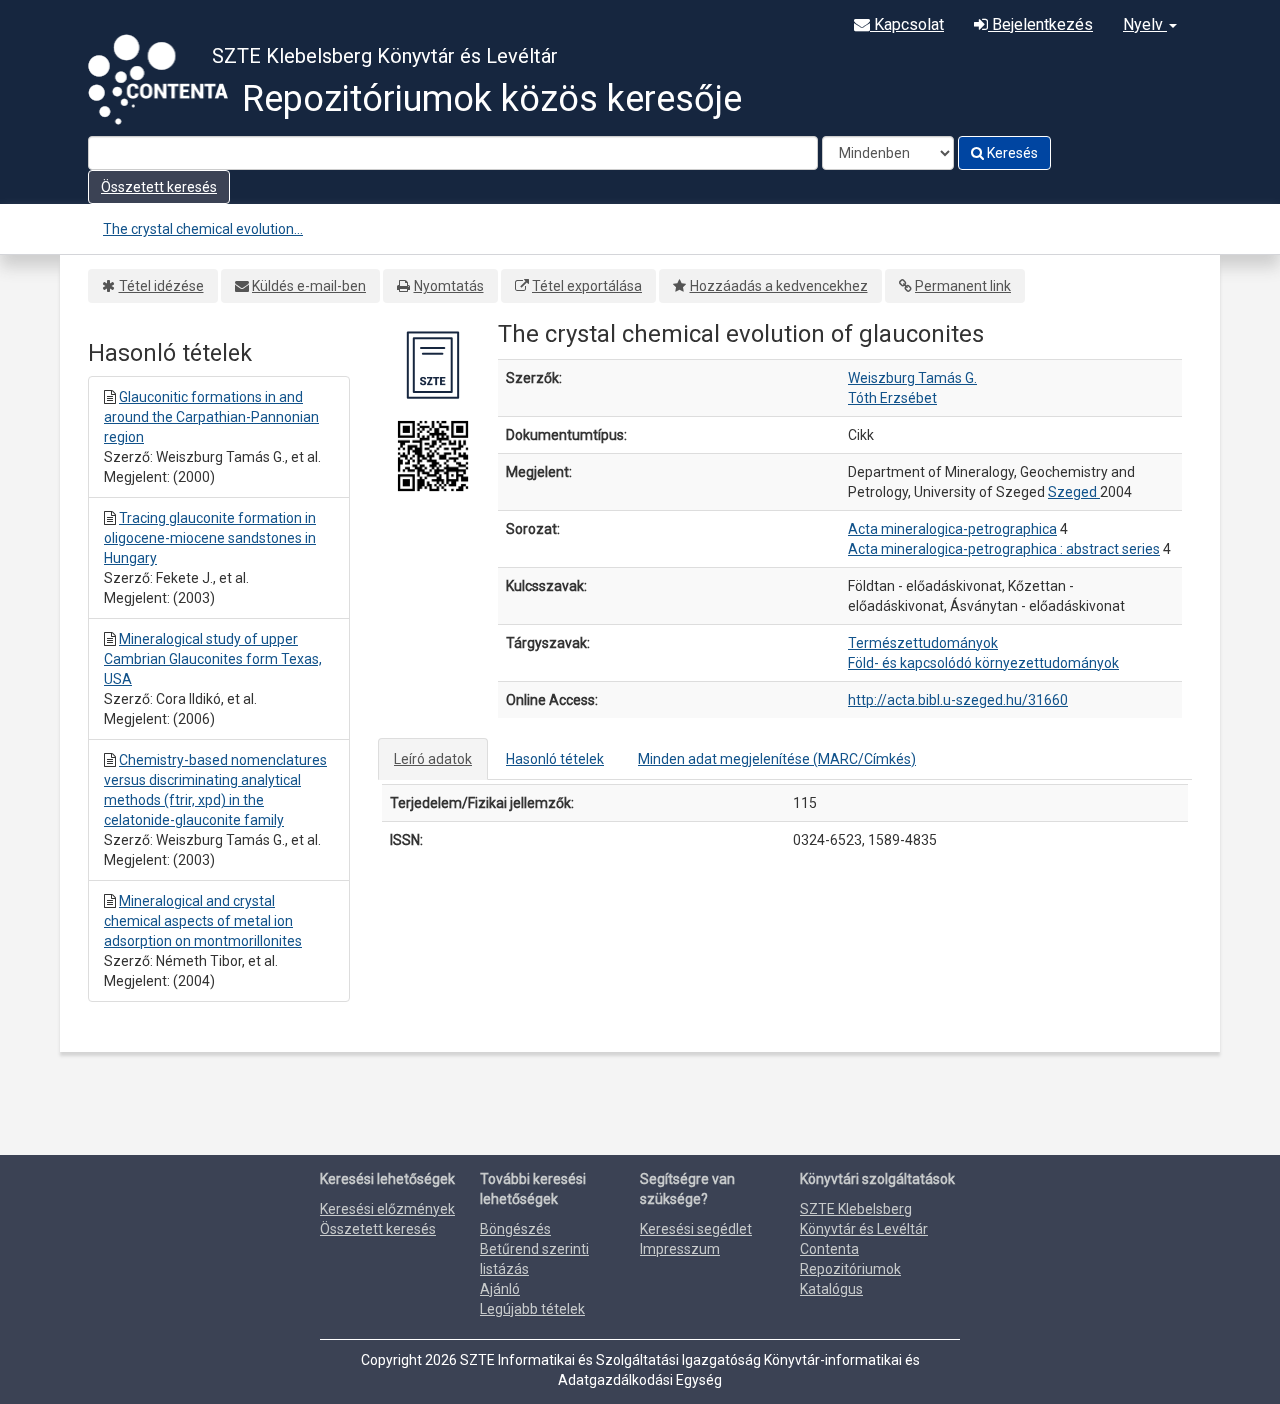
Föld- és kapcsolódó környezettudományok (983, 663)
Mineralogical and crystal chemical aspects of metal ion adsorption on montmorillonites (203, 921)
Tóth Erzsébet (892, 398)
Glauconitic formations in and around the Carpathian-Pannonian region (211, 417)
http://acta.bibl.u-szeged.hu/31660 (958, 700)
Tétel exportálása (587, 286)
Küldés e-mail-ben (309, 286)
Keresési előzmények (387, 1209)
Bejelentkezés (1040, 24)
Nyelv (1145, 24)
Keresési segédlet (696, 1229)
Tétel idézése (161, 286)
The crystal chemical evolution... (203, 229)
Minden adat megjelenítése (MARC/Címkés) (777, 759)
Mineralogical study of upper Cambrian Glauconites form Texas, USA (213, 659)
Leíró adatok (433, 759)
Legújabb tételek (532, 1309)
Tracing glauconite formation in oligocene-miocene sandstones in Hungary (210, 538)
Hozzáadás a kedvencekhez (779, 286)
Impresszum (680, 1249)
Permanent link (963, 286)
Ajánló (500, 1289)
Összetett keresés (159, 187)
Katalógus (831, 1289)
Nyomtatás (449, 286)
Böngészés (515, 1229)
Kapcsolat (907, 24)
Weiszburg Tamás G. (912, 378)
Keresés (1011, 153)
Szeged (1074, 492)
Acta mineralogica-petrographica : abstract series (1004, 549)
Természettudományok (923, 643)
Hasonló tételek (555, 759)
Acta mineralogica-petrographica (952, 529)
